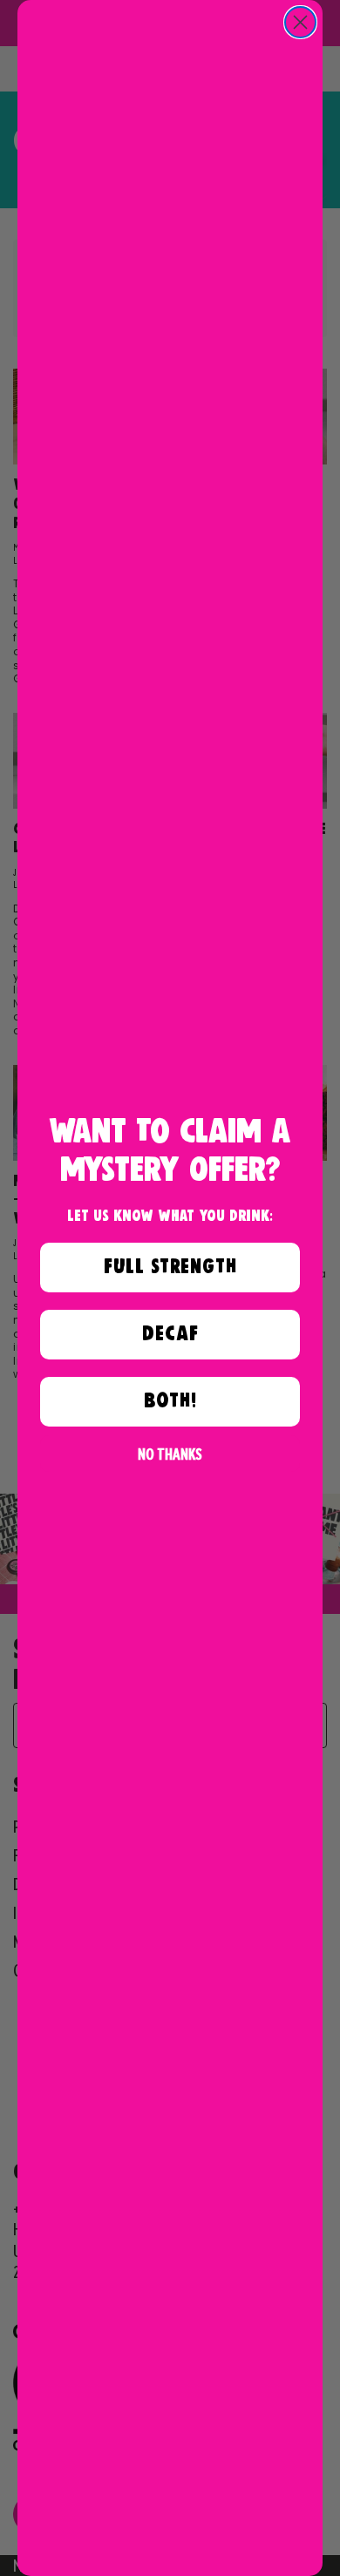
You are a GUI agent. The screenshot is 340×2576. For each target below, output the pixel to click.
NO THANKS (170, 1454)
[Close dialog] (300, 22)
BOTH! (170, 1401)
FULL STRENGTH (170, 1267)
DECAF (170, 1334)
